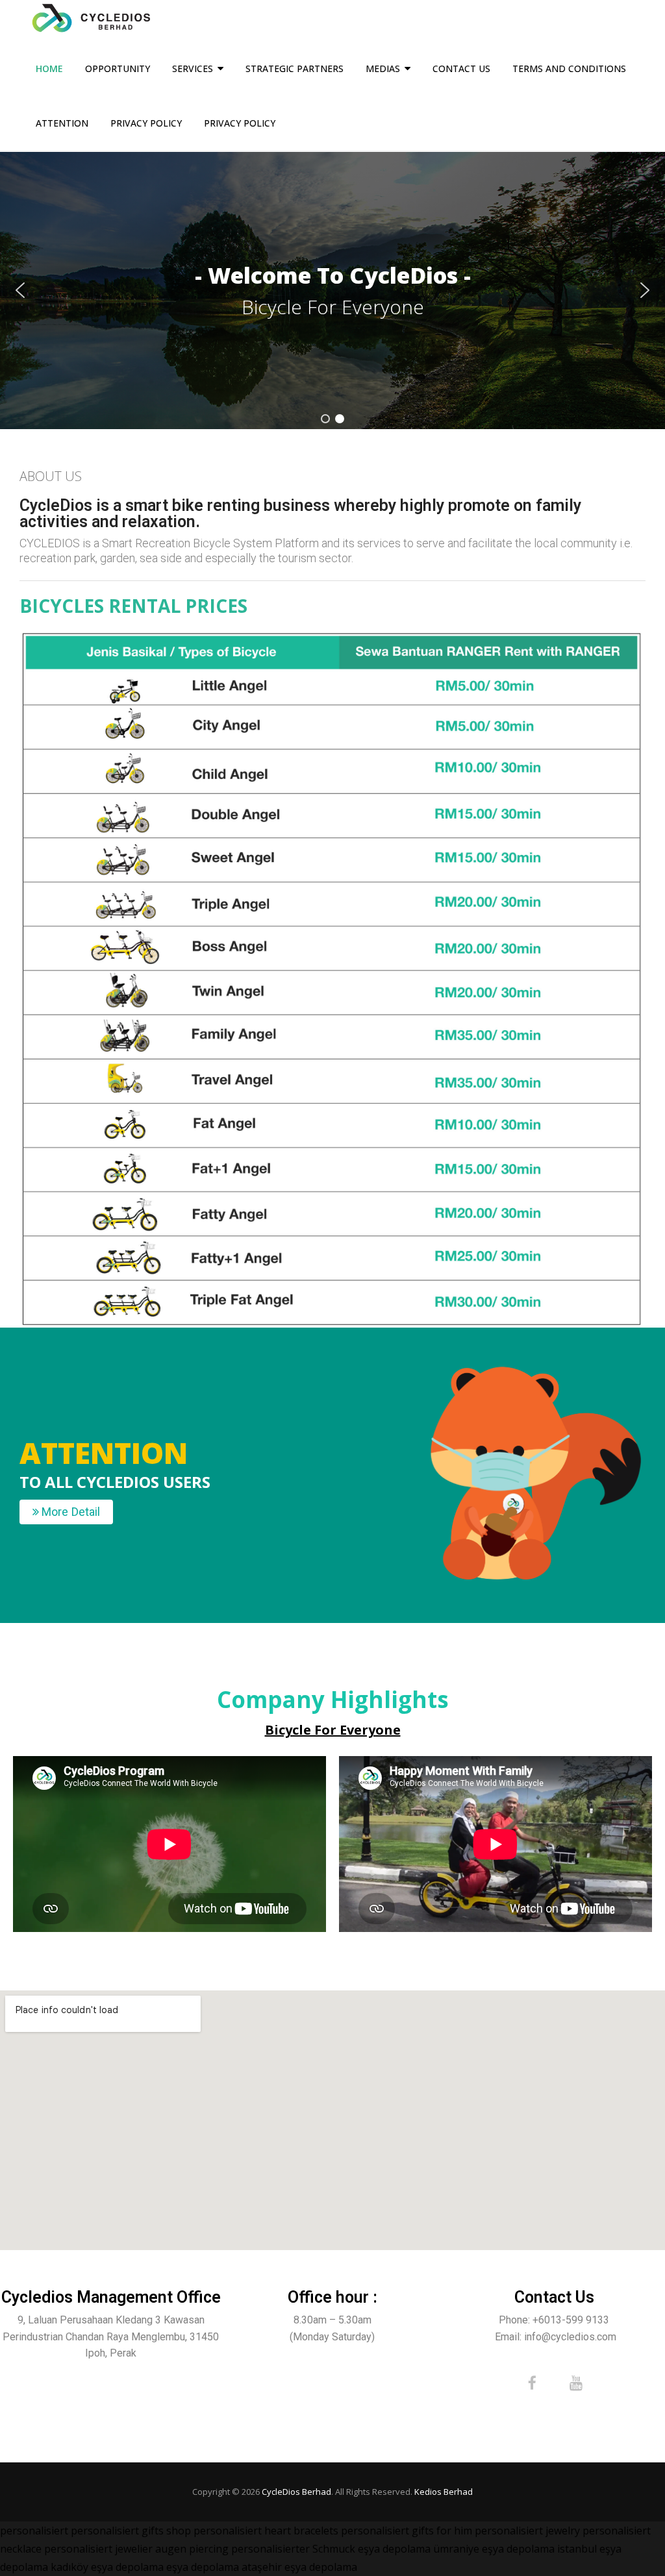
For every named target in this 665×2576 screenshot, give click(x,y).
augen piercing (192, 2549)
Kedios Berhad (444, 2492)
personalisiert (34, 2531)
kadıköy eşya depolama (107, 2567)
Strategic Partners (295, 68)
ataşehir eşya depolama (299, 2567)
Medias (383, 68)
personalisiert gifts (117, 2531)
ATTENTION (62, 123)
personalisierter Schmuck (293, 2549)
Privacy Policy (146, 123)
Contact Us (461, 68)
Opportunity (118, 68)
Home (49, 68)
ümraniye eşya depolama (494, 2549)
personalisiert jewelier (98, 2549)
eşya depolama (394, 2549)
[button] (20, 290)
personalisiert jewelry (527, 2531)
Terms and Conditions (569, 68)
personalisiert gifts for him (407, 2531)
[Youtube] (576, 2383)
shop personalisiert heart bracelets (252, 2531)
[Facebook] (532, 2383)
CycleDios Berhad (296, 2492)
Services (193, 68)
